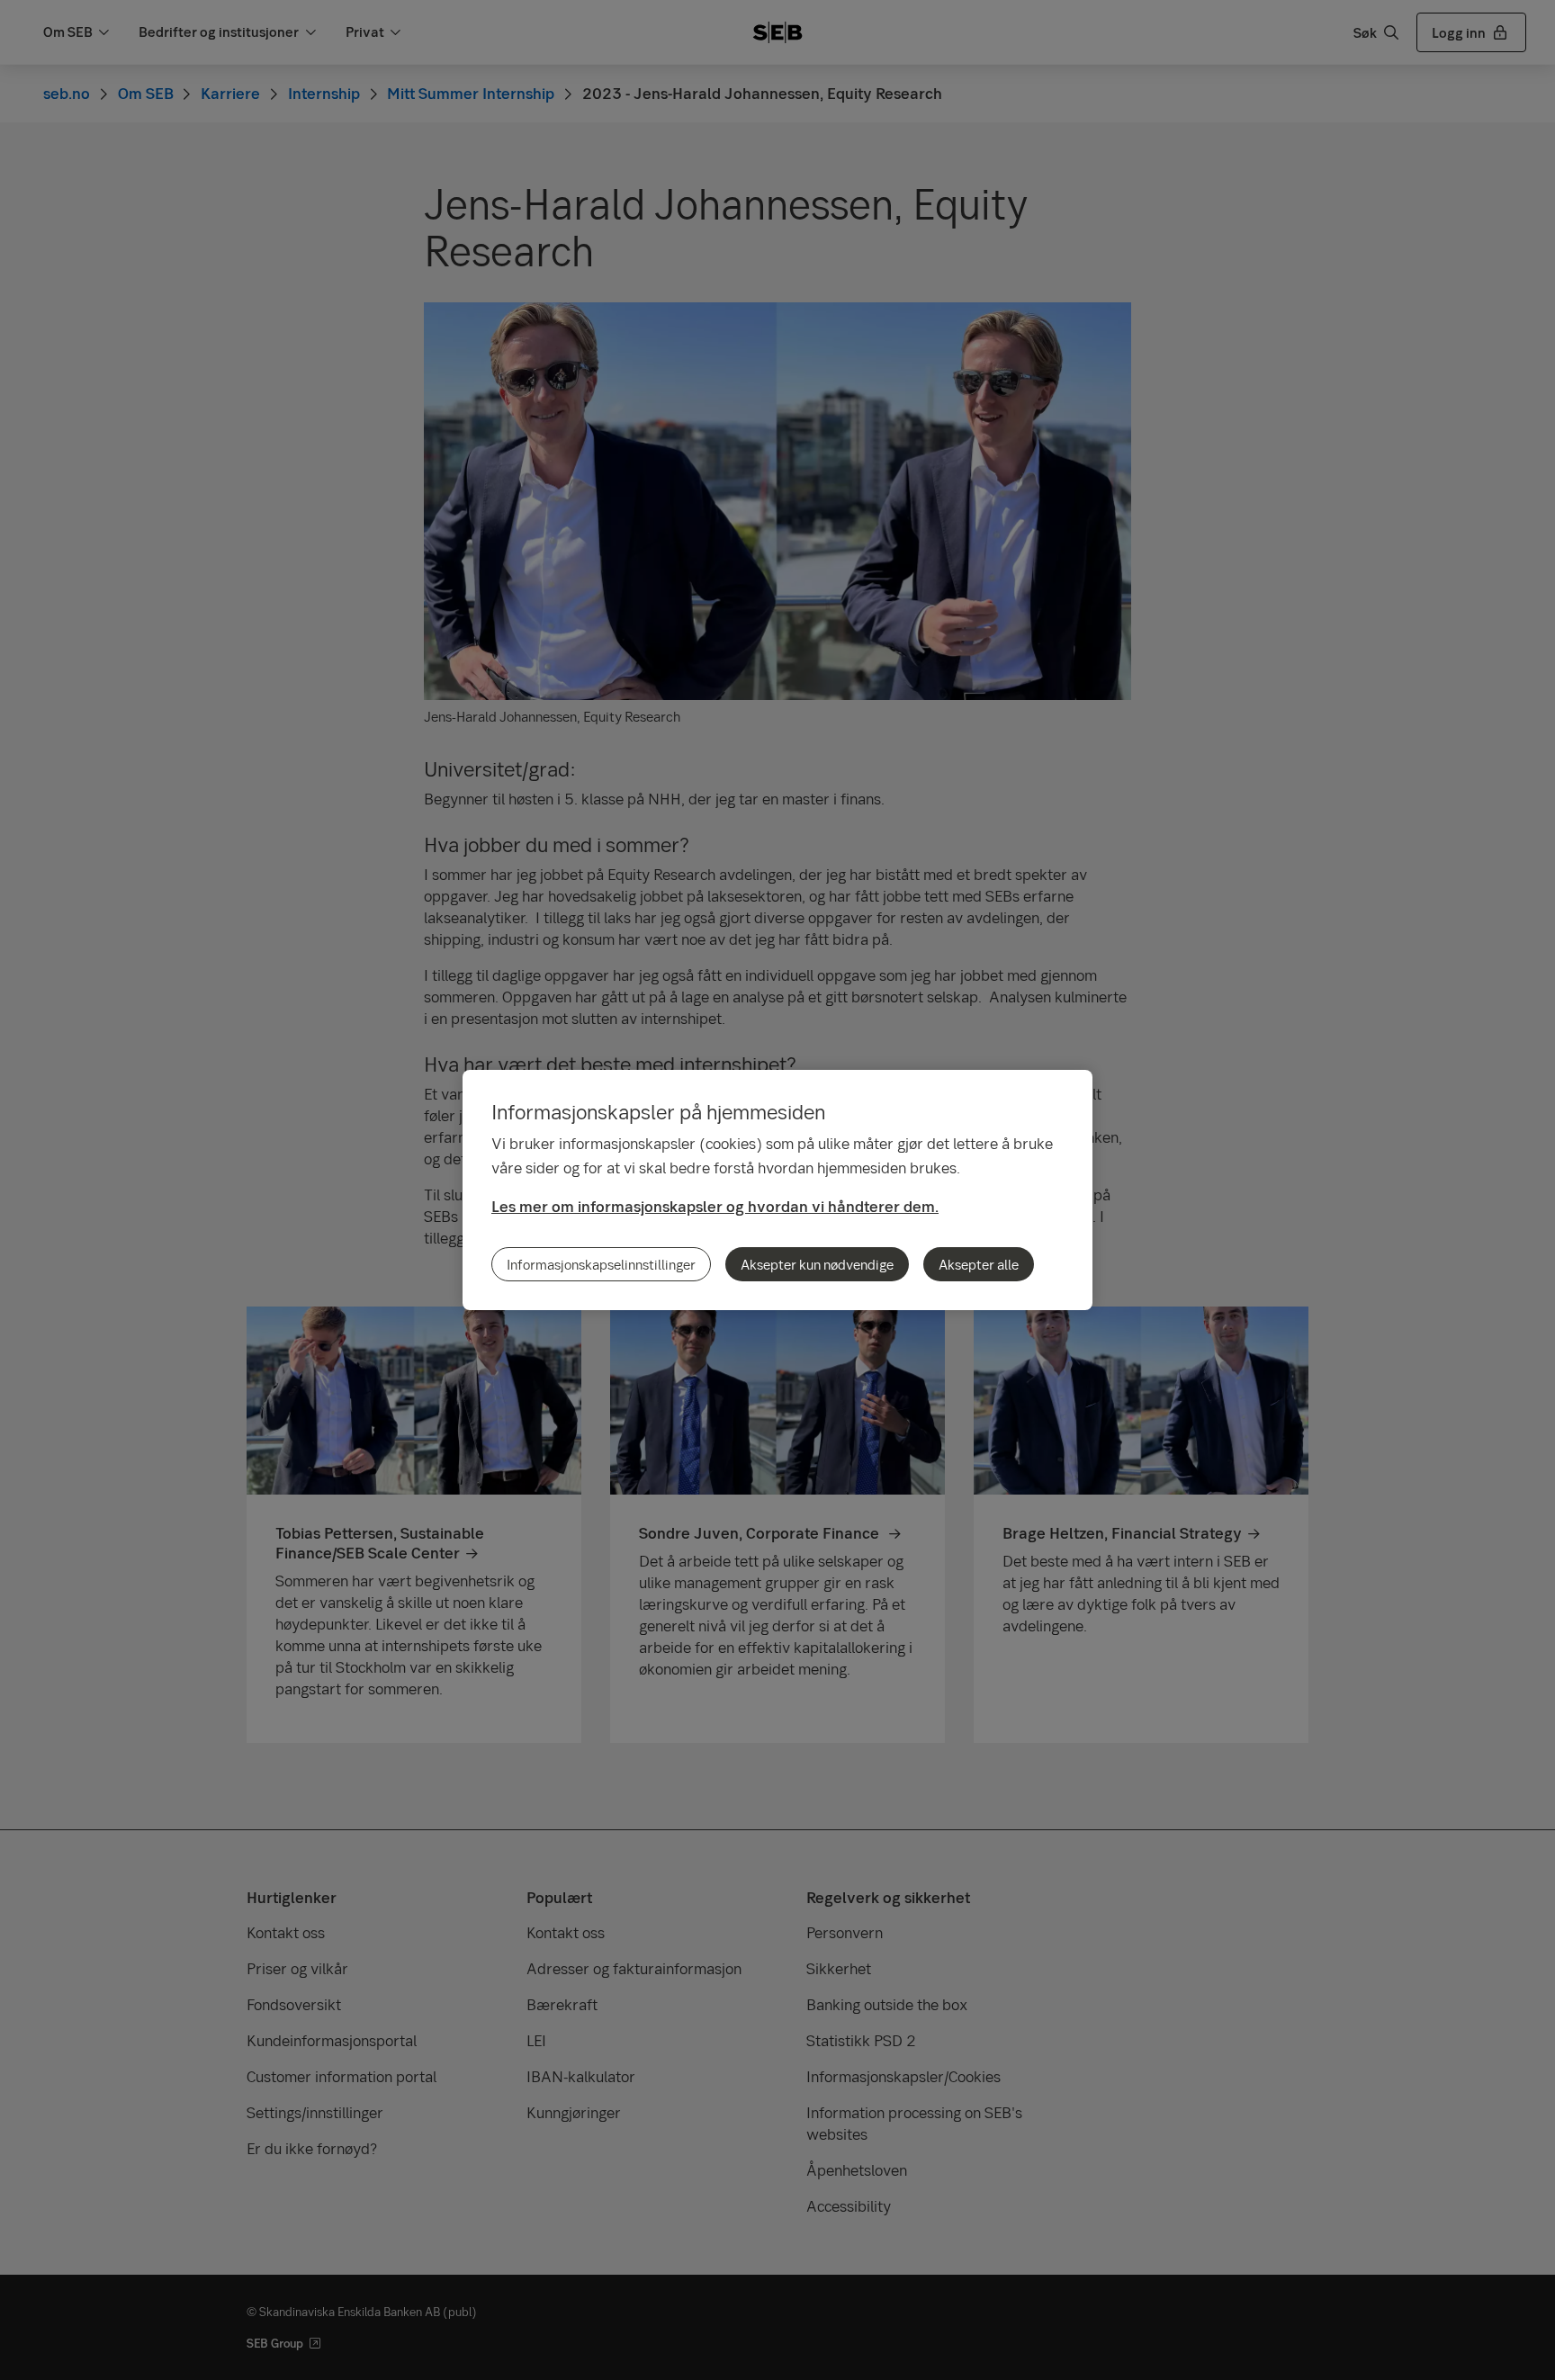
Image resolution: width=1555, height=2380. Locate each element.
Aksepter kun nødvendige (817, 1264)
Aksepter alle (979, 1264)
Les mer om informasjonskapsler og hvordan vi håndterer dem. (715, 1206)
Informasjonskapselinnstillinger (601, 1264)
